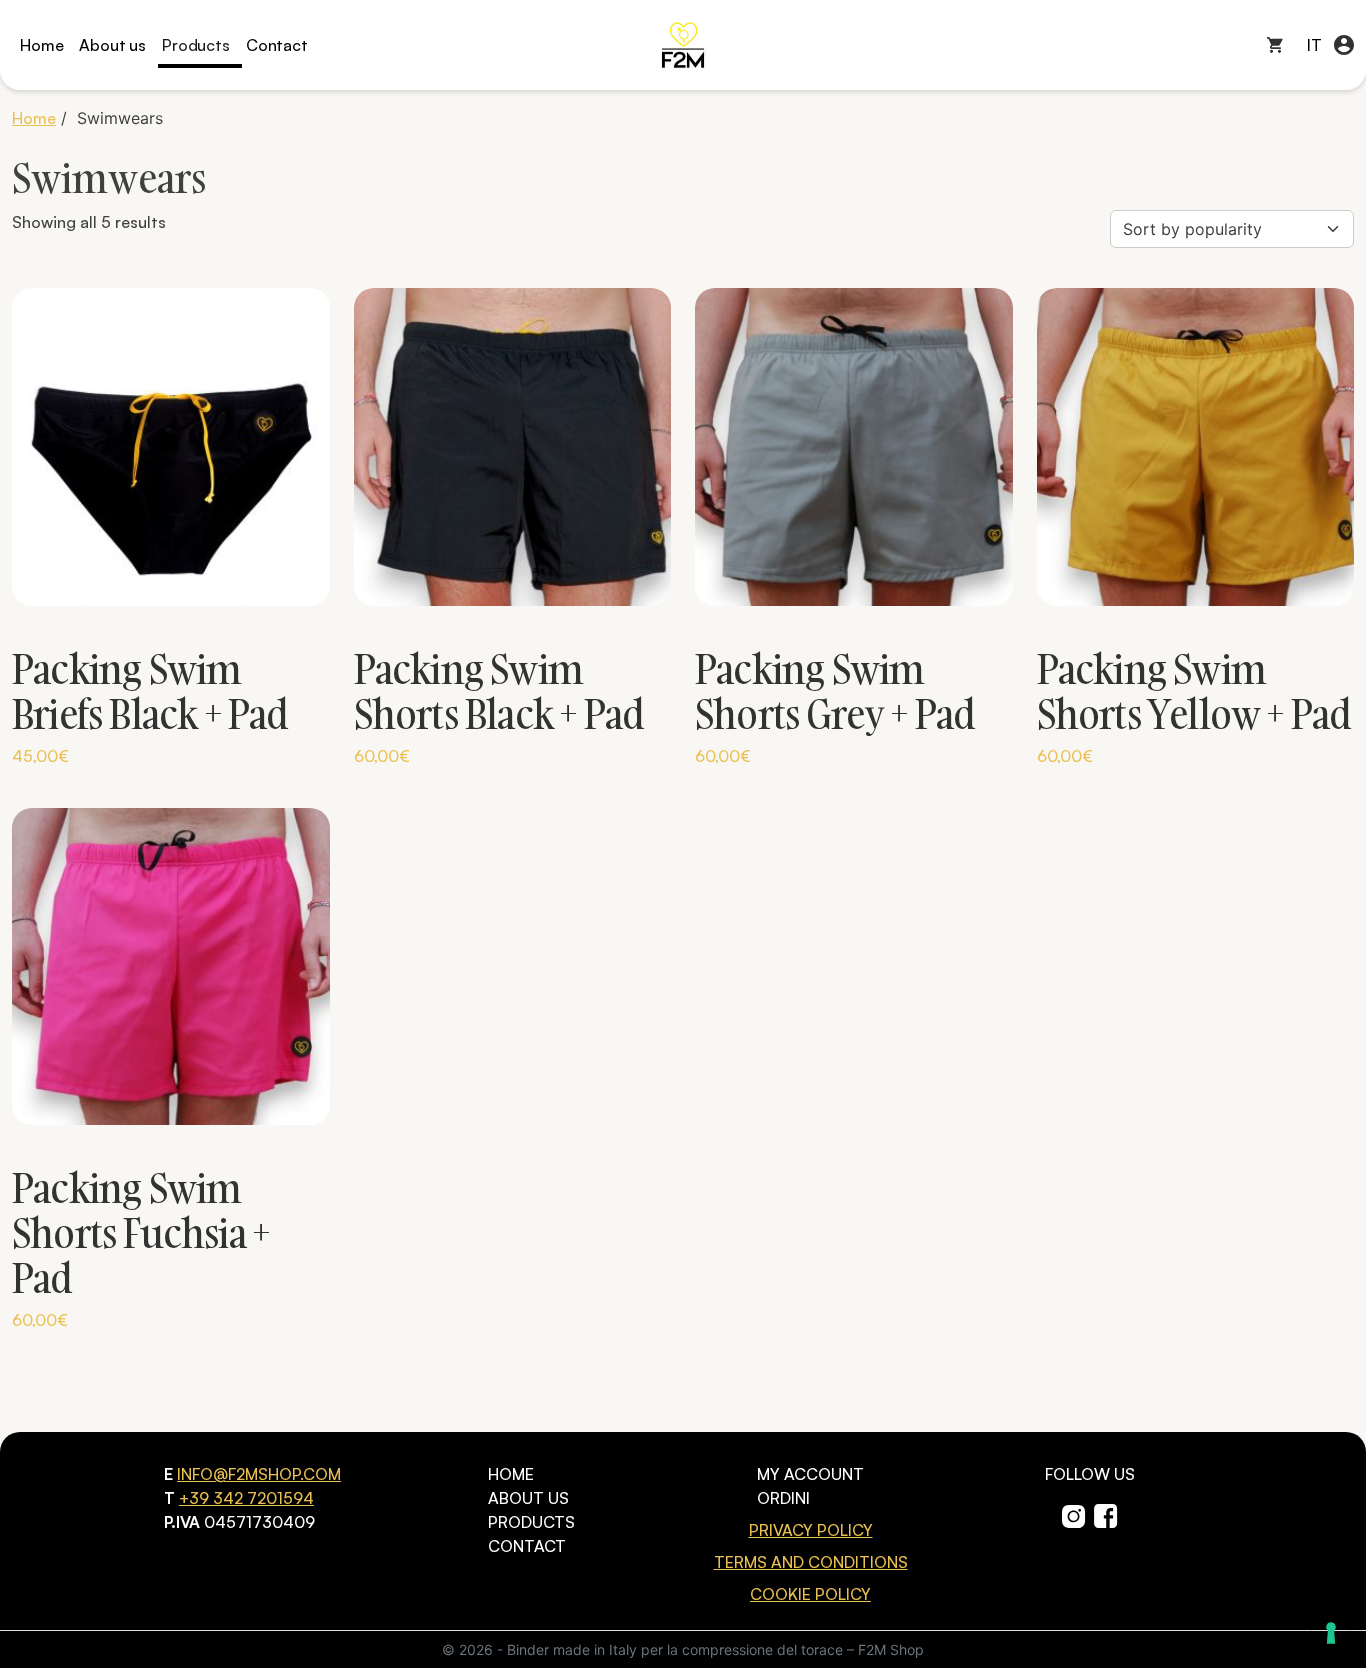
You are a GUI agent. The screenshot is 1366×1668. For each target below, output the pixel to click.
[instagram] (1074, 1514)
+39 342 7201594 (246, 1498)
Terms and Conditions (811, 1562)
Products (196, 45)
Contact (277, 45)
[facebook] (1106, 1514)
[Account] (1344, 45)
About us (112, 45)
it (1314, 45)
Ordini (783, 1498)
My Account (810, 1474)
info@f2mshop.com (259, 1474)
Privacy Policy (811, 1530)
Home (41, 45)
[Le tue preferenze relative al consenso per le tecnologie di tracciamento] (1331, 1633)
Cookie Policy (810, 1594)
